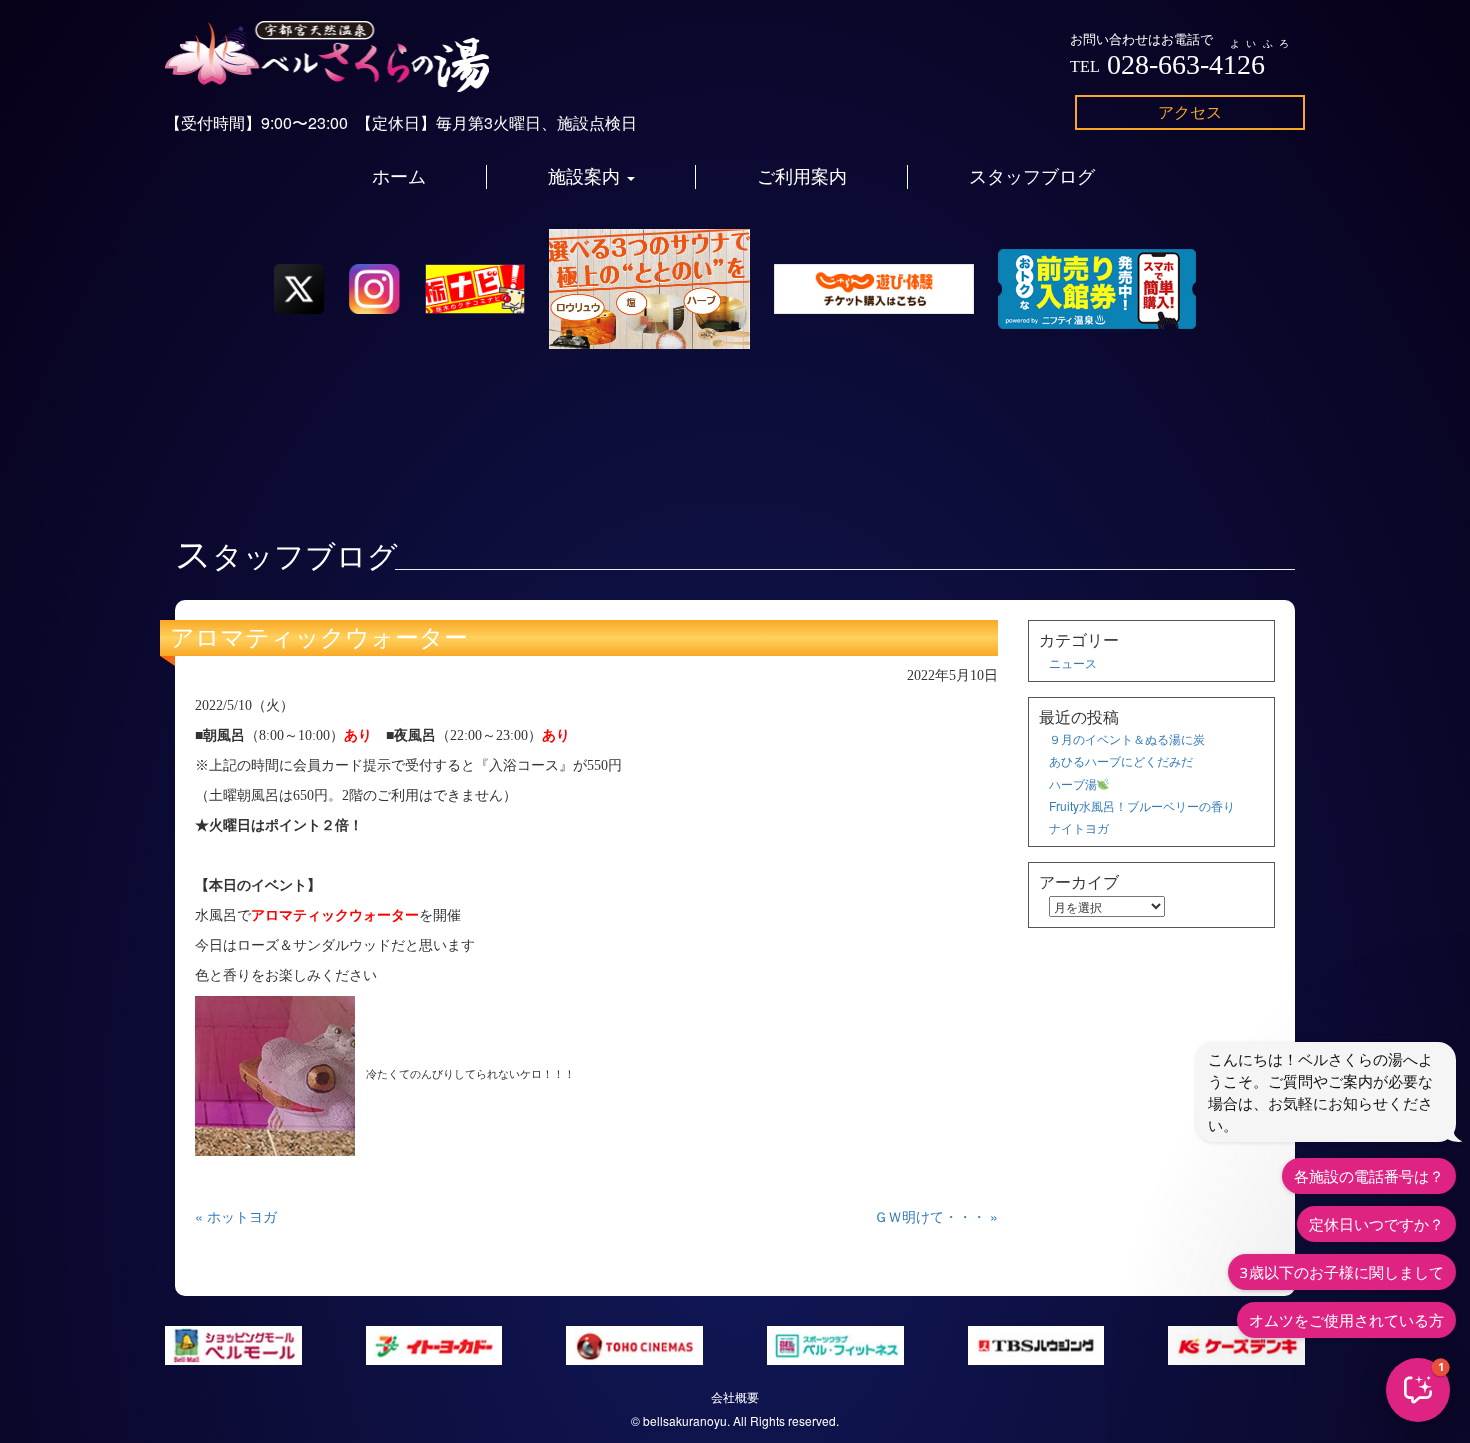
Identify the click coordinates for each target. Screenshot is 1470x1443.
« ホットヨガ (236, 1216)
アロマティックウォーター (319, 638)
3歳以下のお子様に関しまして (1342, 1272)
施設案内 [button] (586, 177)
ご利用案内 (802, 177)
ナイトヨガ (1079, 827)
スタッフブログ (1032, 177)
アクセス (1190, 111)
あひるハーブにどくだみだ (1121, 760)
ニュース (1073, 662)
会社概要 (735, 1396)
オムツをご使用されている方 (1346, 1320)
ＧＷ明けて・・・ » (936, 1216)
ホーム (399, 177)
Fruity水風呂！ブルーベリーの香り (1142, 805)
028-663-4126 (1186, 64)
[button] (1418, 1390)
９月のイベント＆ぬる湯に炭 (1127, 738)
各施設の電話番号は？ (1369, 1176)
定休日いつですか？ (1376, 1224)
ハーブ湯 (1073, 783)
